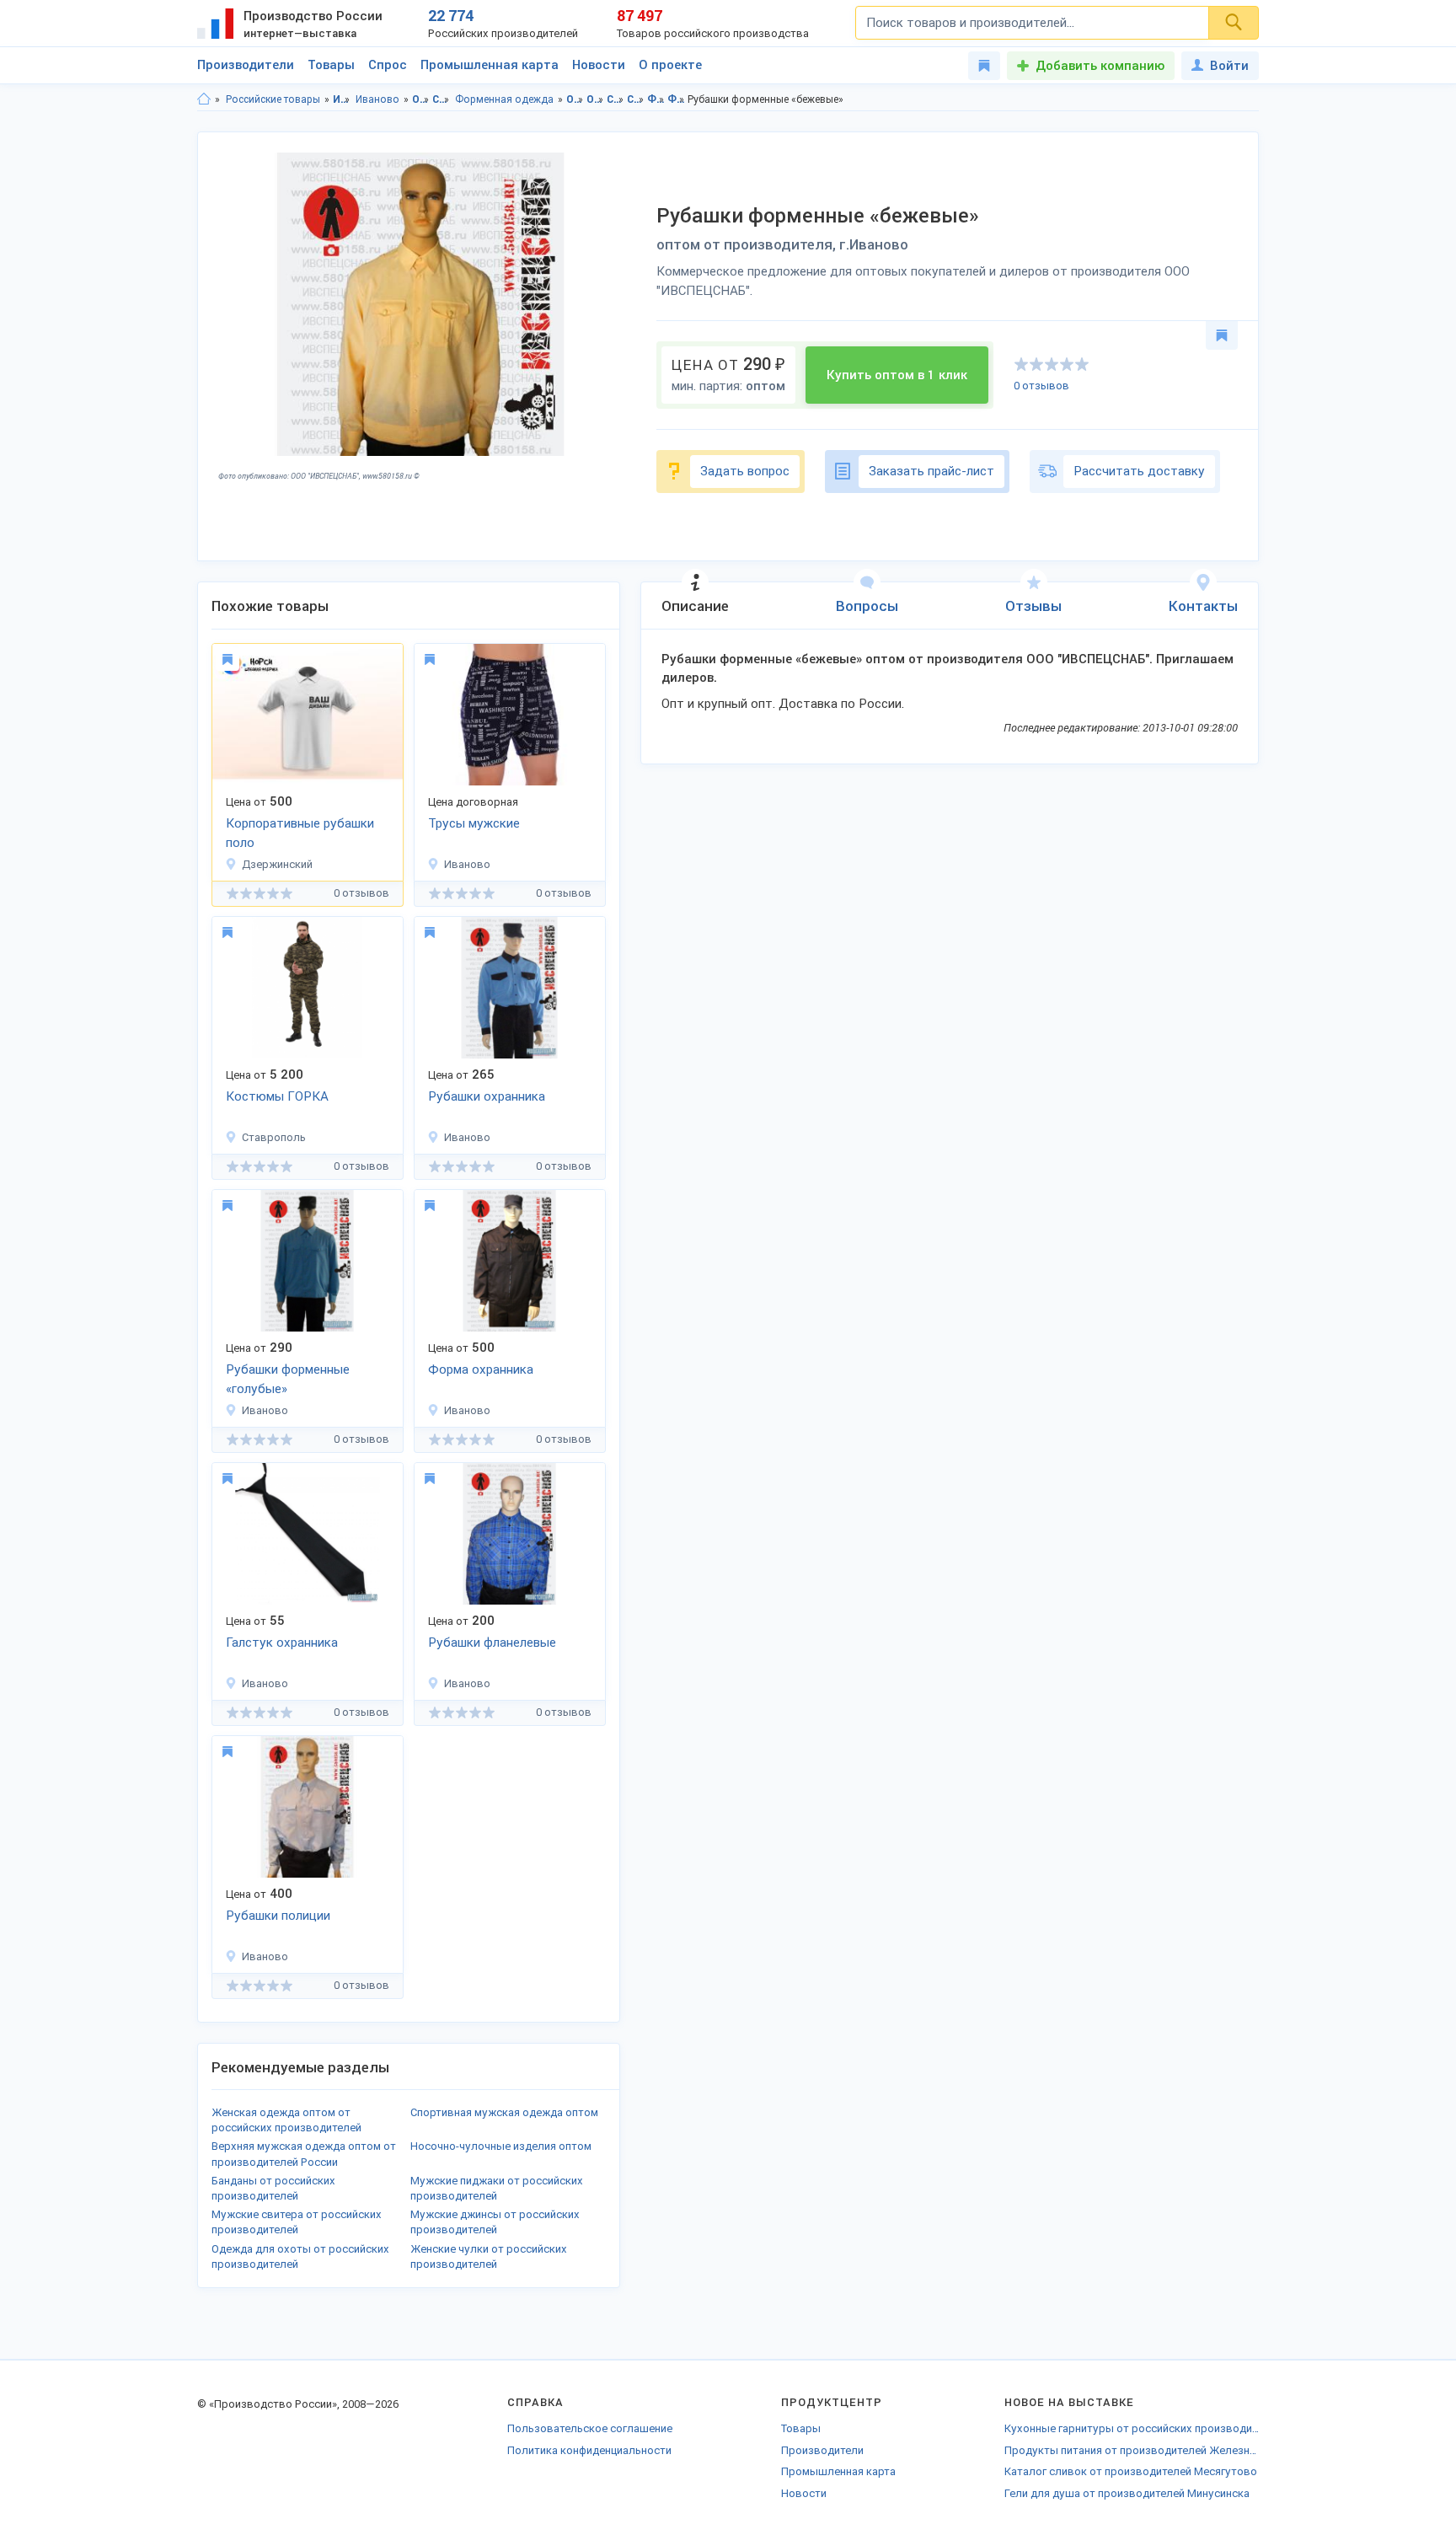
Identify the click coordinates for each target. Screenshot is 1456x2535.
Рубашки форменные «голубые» (288, 1379)
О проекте (670, 65)
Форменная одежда (504, 99)
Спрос (388, 65)
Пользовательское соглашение (590, 2428)
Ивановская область (342, 99)
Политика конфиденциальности (589, 2450)
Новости (599, 65)
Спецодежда (441, 99)
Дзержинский (277, 864)
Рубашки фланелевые (492, 1643)
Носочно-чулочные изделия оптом (501, 2146)
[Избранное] (984, 66)
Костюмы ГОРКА (277, 1096)
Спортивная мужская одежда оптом (504, 2112)
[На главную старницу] (204, 99)
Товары (331, 65)
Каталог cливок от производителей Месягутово (1131, 2471)
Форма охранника (481, 1369)
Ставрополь (274, 1137)
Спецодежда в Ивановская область (616, 99)
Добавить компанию (1100, 66)
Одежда (421, 99)
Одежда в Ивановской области (575, 99)
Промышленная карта (490, 65)
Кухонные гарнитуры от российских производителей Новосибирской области (1132, 2428)
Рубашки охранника (487, 1096)
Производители (246, 65)
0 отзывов (1041, 386)
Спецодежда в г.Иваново (636, 99)
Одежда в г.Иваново (595, 99)
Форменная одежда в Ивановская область (656, 99)
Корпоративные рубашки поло (300, 833)
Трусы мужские (474, 823)
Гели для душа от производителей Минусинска (1127, 2493)
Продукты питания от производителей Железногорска (1132, 2450)
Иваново (377, 99)
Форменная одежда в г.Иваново (676, 99)
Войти (1229, 66)
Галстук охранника (282, 1643)
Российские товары (273, 99)
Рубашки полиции (278, 1916)
